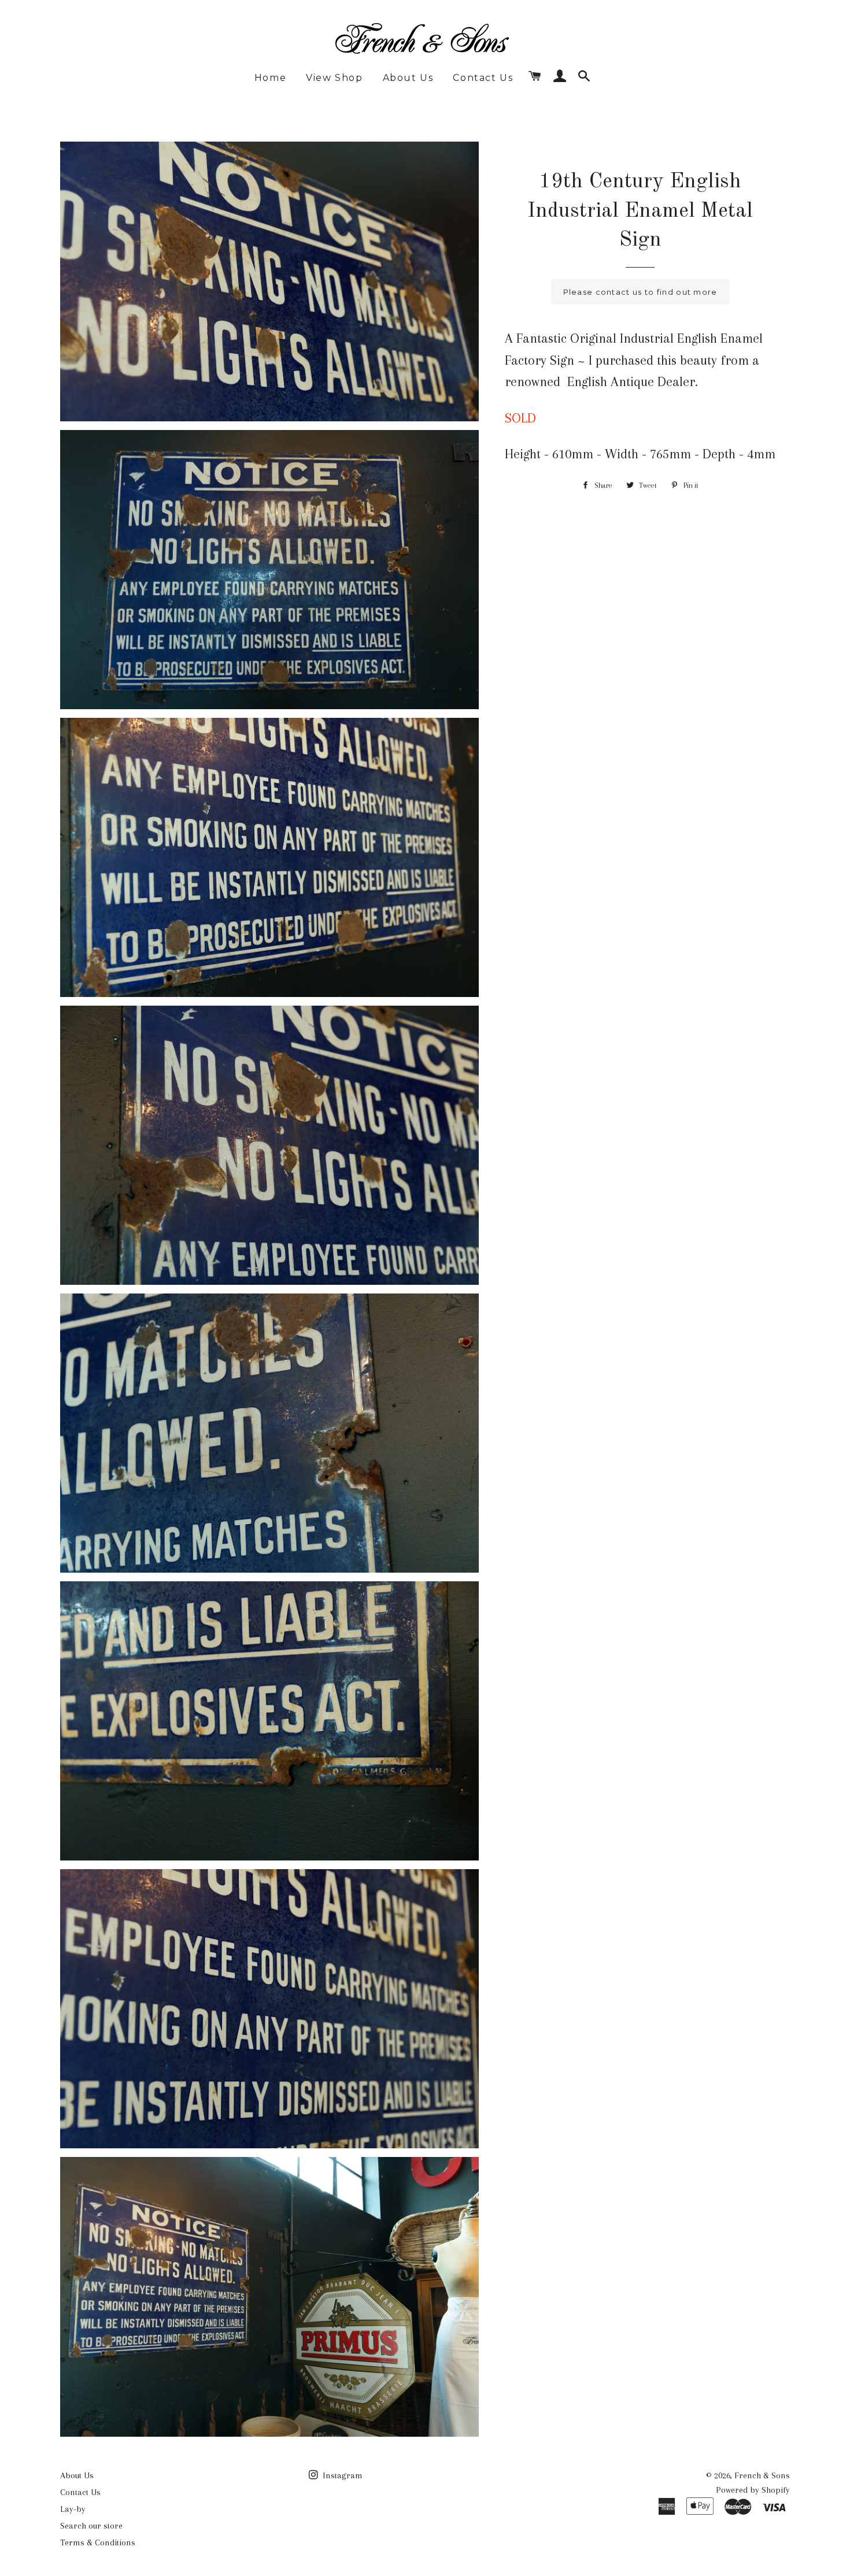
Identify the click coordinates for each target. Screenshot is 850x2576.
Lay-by (73, 2509)
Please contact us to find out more (640, 292)
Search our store (91, 2526)
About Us (408, 78)
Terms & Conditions (98, 2542)
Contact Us (483, 78)
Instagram (341, 2475)
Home (270, 78)
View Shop (334, 78)
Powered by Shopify (753, 2490)
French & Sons (762, 2475)
